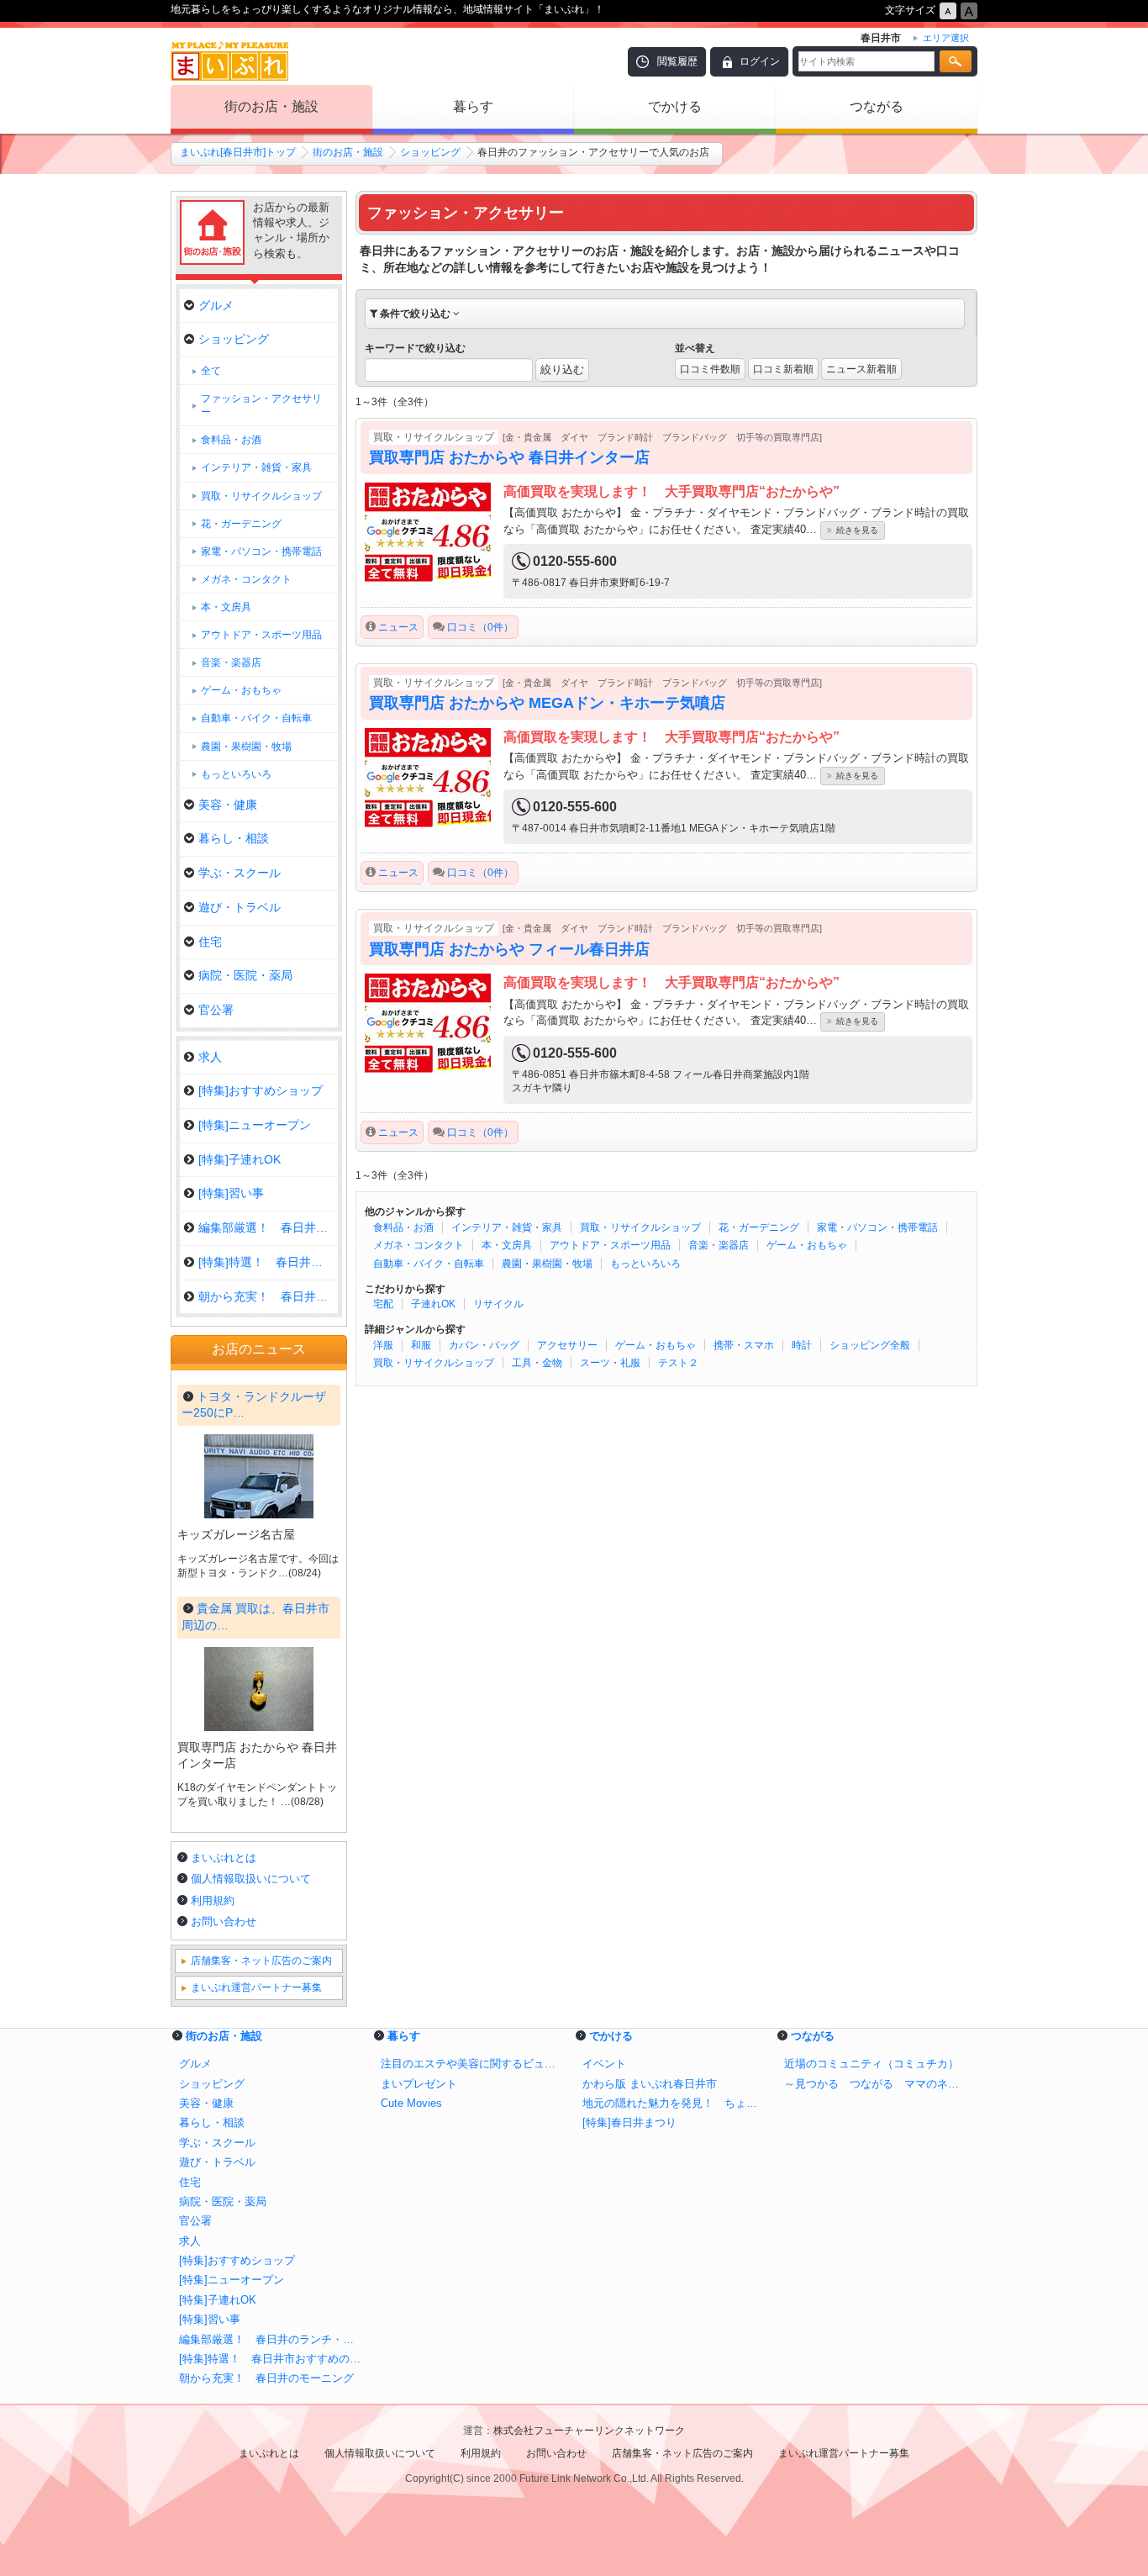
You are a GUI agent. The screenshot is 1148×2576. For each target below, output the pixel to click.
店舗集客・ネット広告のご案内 (261, 1961)
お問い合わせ (224, 1921)
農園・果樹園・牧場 (547, 1264)
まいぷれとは (224, 1858)
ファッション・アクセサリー (261, 405)
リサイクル (498, 1304)
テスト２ (678, 1363)
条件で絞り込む (415, 314)
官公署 (216, 1010)
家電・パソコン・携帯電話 (877, 1227)
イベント (604, 2064)
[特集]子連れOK (240, 1159)
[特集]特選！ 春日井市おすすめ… (268, 1262)
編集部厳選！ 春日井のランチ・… (268, 1227)
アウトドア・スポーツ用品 (610, 1245)
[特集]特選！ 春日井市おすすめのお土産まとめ (271, 2359)
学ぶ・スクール (240, 873)
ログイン (760, 61)
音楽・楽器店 (719, 1245)
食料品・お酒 (403, 1227)
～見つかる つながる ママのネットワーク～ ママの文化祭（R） (877, 2084)
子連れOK (433, 1304)
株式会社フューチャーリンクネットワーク (589, 2431)
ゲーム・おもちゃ (807, 1245)
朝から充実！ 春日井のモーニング (266, 2378)
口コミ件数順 (710, 369)
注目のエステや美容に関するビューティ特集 (473, 2064)
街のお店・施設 (271, 106)
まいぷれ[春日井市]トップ (238, 152)
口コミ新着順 (783, 369)
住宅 (210, 942)
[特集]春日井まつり (629, 2122)
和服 (421, 1345)
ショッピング (430, 152)
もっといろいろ (645, 1264)
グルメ (216, 305)
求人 (210, 1057)
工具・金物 (537, 1363)
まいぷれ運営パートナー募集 (256, 1987)
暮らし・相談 (234, 838)
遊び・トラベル (240, 907)
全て (211, 371)
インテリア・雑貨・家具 (507, 1227)
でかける (675, 106)
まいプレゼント (419, 2084)
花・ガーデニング (759, 1227)
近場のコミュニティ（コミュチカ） (872, 2064)
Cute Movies (411, 2103)
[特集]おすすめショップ (261, 1090)
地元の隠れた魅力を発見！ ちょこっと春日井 (675, 2103)
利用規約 (213, 1900)
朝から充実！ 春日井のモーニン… (268, 1296)
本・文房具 (507, 1245)
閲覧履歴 (677, 61)
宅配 (383, 1304)
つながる (877, 106)
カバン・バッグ (484, 1345)
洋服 (383, 1345)
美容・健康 (228, 805)
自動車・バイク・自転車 (429, 1264)
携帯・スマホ (744, 1345)
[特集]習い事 (231, 1193)
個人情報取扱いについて (251, 1879)
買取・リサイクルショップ (640, 1227)
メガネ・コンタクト (419, 1245)
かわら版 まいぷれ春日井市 (650, 2084)
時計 (802, 1345)
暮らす (473, 106)
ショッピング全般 (870, 1345)
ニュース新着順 (861, 369)
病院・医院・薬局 (245, 975)
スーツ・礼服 (610, 1363)
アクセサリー (567, 1345)
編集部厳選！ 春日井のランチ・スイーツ (271, 2339)
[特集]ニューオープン (255, 1125)
